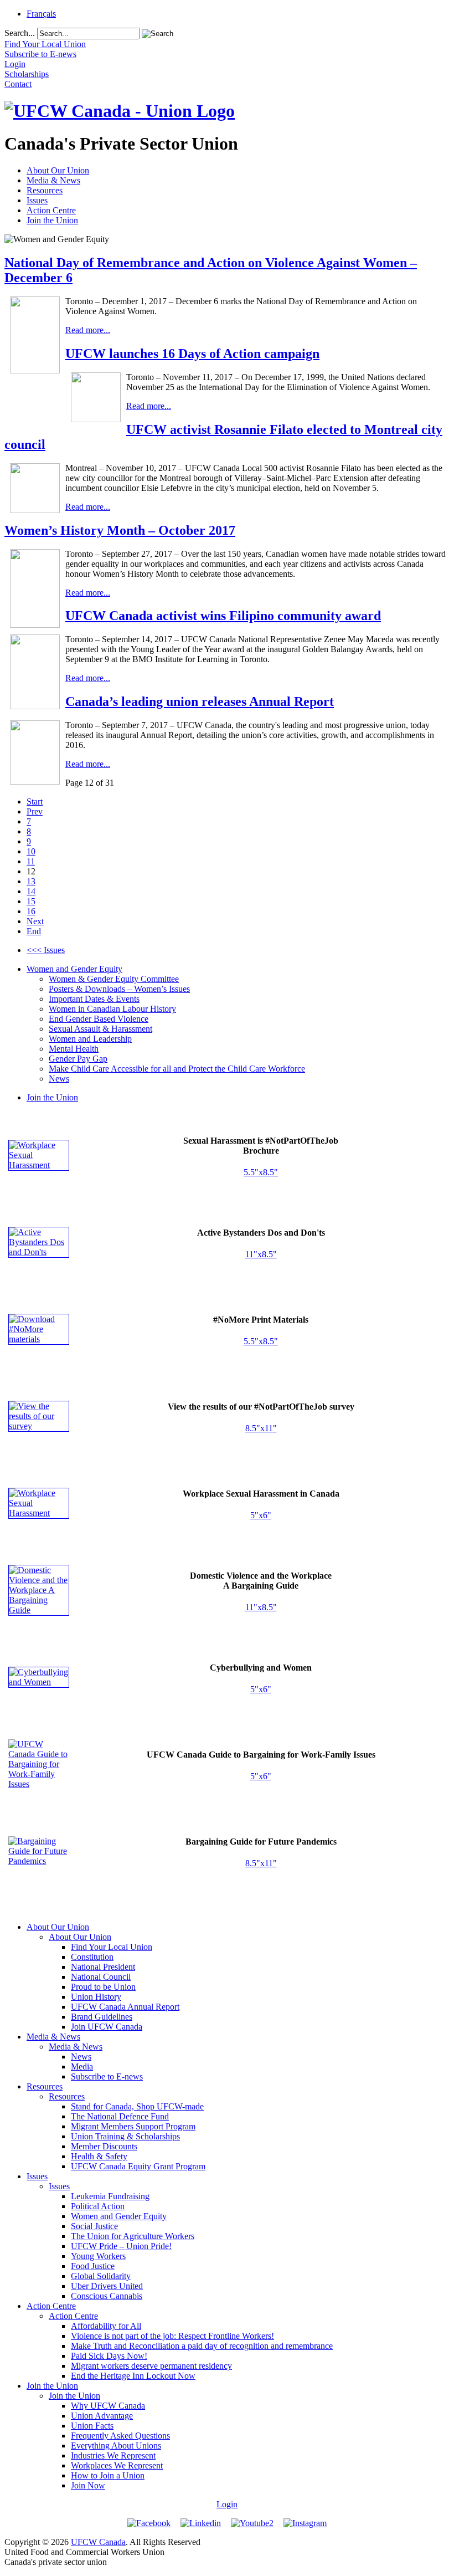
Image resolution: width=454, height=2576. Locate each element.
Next (35, 921)
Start (35, 802)
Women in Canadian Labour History (112, 1009)
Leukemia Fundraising (110, 2196)
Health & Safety (99, 2156)
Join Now (88, 2485)
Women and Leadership (90, 1039)
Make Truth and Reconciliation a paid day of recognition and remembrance (202, 2346)
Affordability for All (106, 2326)
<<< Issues (46, 950)
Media (82, 2067)
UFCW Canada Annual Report (125, 2007)
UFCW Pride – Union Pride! (121, 2246)
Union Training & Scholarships (125, 2136)
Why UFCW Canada (108, 2406)
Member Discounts (104, 2146)
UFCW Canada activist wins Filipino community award (223, 616)
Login (227, 2504)
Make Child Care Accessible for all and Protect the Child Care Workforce (177, 1069)
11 (31, 861)
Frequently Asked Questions (120, 2436)
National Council (101, 1977)
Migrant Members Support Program (133, 2126)
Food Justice (93, 2266)
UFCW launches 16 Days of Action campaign (192, 354)
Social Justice (94, 2226)
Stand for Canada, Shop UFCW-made (137, 2106)
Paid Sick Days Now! (109, 2356)
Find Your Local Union (112, 1947)
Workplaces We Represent (117, 2465)
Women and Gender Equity (74, 969)
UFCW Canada (98, 2542)
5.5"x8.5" (261, 1172)
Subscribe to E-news (107, 2076)
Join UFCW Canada (107, 2027)
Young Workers (98, 2256)
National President (103, 1967)
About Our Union (58, 170)
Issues (37, 200)
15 (31, 901)
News (59, 1079)
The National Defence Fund (120, 2116)
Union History (96, 1997)
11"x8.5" (261, 1254)
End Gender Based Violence (99, 1019)
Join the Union (52, 220)
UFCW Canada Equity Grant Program (138, 2166)
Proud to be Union (103, 1987)
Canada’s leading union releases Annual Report (200, 701)
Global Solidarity (101, 2276)
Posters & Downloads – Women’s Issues (119, 989)
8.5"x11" (261, 1428)
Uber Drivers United (107, 2286)
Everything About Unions (116, 2446)
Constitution (92, 1957)
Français (41, 14)
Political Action (98, 2206)
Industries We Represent (113, 2455)
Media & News (53, 180)
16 (31, 911)
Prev (35, 811)
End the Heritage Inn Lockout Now (133, 2376)
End (34, 931)
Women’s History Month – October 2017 (120, 530)
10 (31, 851)
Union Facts (92, 2426)
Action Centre (51, 210)
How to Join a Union (108, 2475)
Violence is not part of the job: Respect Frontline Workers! (172, 2336)
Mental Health (74, 1049)
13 (31, 881)
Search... (20, 33)
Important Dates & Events (94, 999)
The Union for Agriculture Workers (133, 2236)
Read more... (88, 330)
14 (31, 891)
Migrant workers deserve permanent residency (151, 2366)
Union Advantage (102, 2416)
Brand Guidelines (102, 2017)
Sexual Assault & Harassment (100, 1029)
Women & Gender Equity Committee (114, 979)
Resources (45, 190)
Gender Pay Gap (78, 1059)
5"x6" (261, 1515)
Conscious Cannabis (107, 2296)
